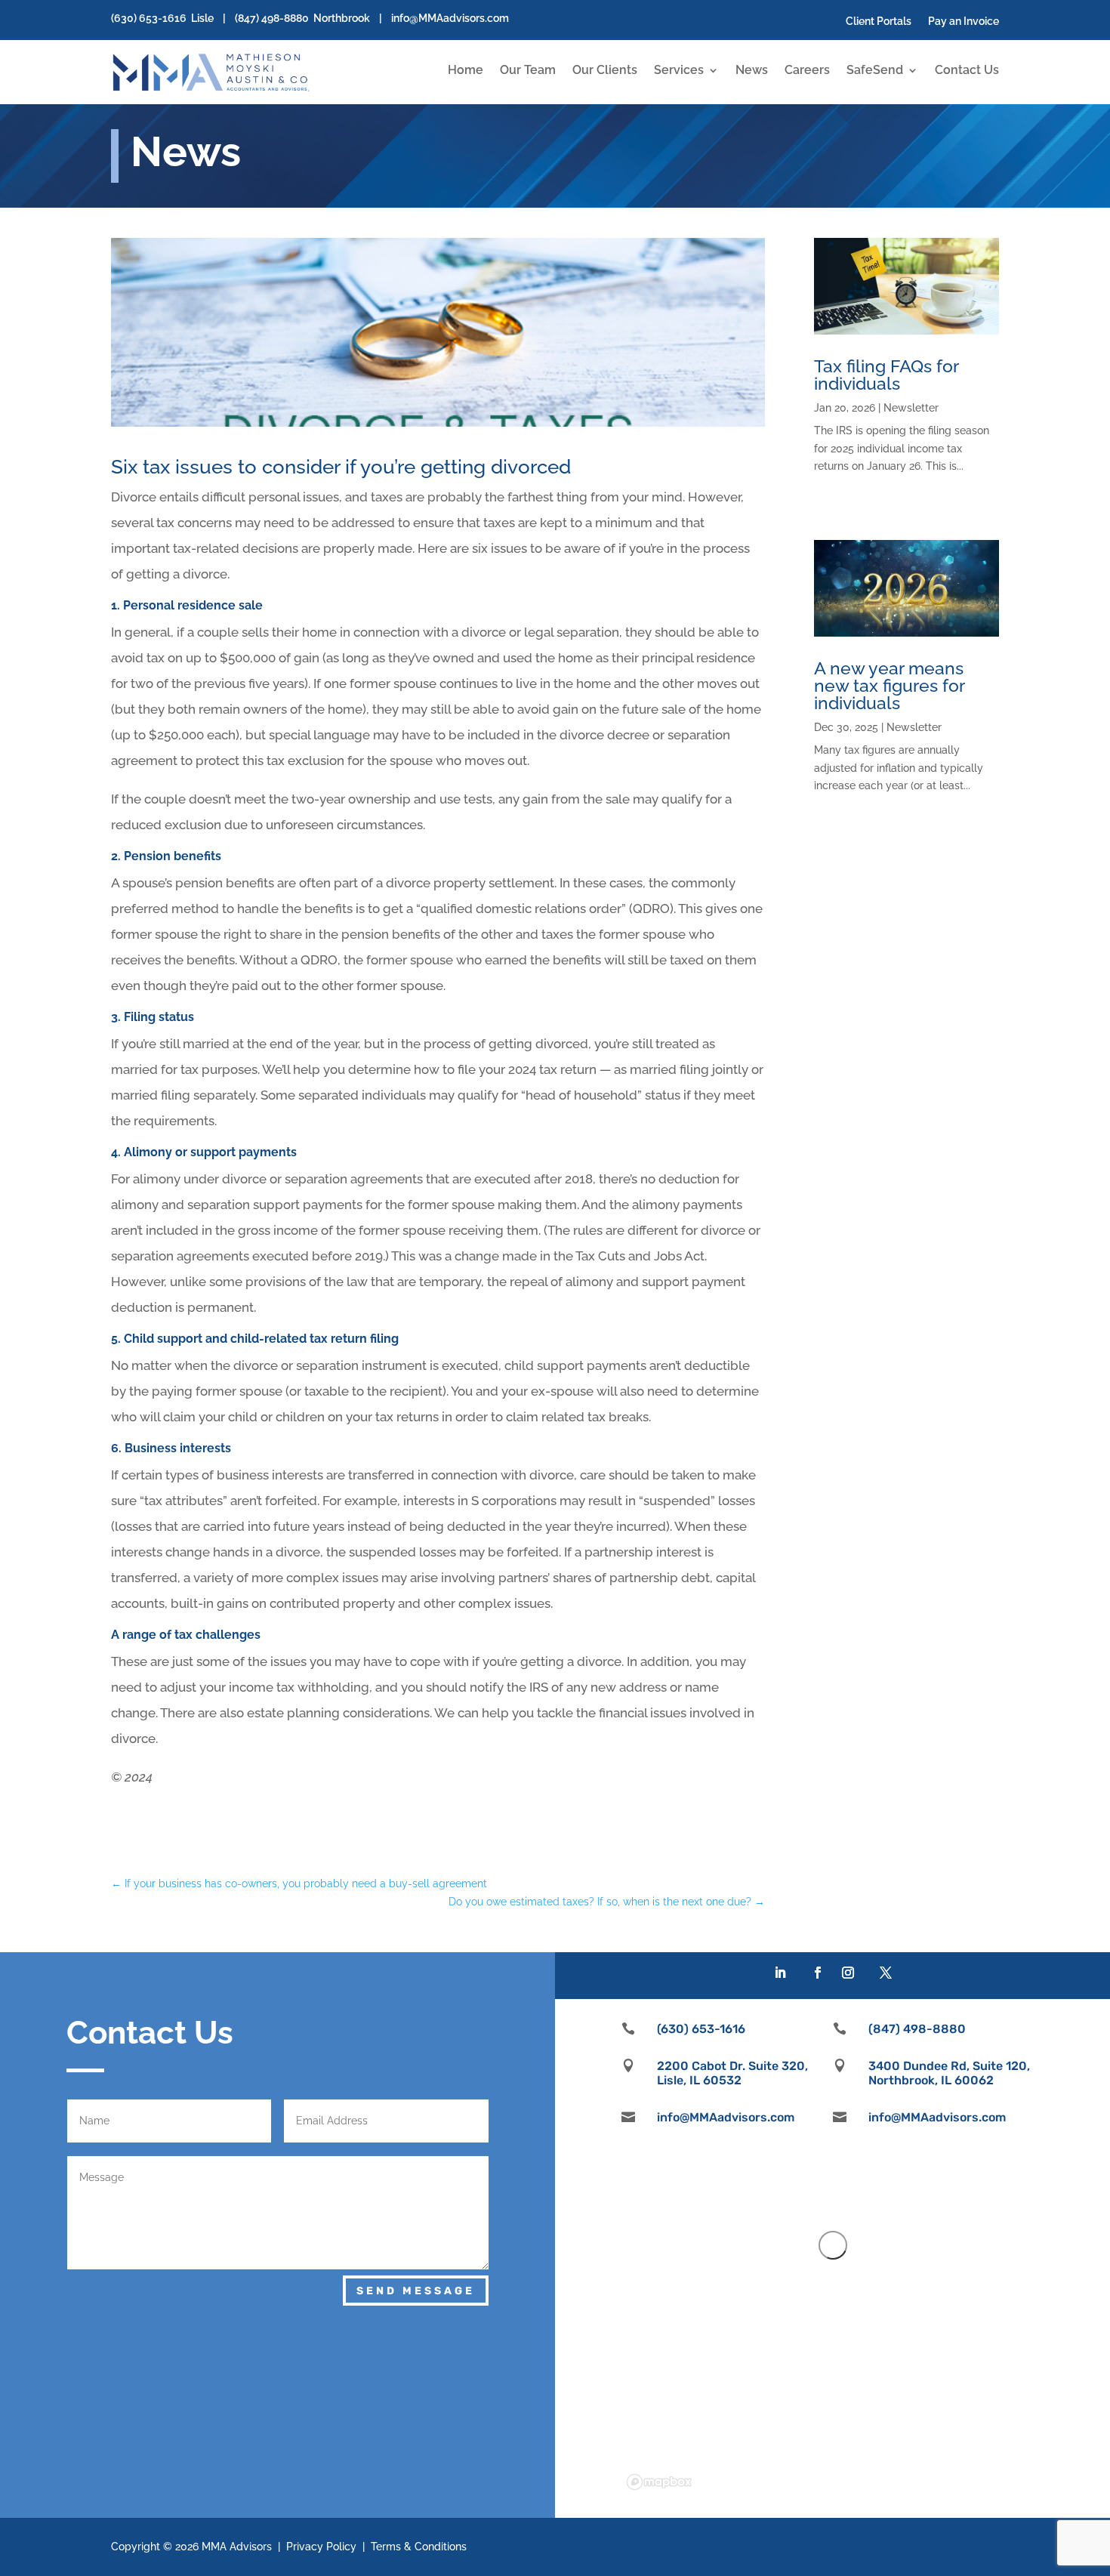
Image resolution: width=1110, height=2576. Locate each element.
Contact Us (967, 71)
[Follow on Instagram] (848, 1973)
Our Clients (605, 71)
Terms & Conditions (419, 2547)
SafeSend (875, 71)
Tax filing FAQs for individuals (886, 375)
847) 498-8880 (273, 18)
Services (679, 71)
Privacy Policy (321, 2547)
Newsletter (911, 408)
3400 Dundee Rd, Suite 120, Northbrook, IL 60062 (949, 2073)
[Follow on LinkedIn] (780, 1973)
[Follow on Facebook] (818, 1973)
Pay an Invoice (964, 22)
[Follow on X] (886, 1973)
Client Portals (879, 22)
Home (466, 71)
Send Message (416, 2291)
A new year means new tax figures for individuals (889, 685)
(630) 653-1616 (149, 18)
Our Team (528, 71)
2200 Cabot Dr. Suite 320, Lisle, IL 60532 (732, 2073)
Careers (807, 71)
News (752, 71)
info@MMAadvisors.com (450, 18)
